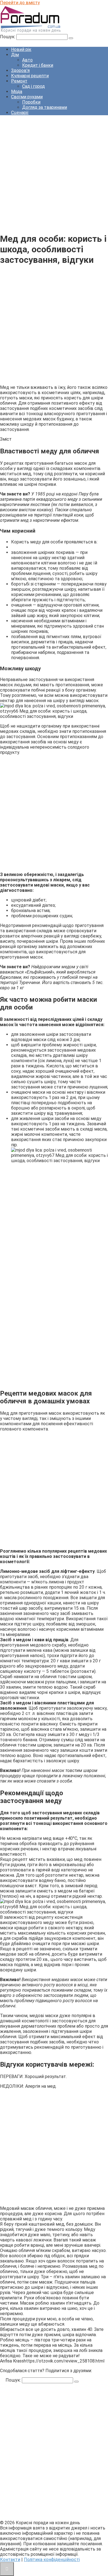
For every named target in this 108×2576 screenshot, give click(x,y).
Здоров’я (20, 70)
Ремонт (19, 81)
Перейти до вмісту (20, 3)
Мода (17, 92)
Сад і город (34, 86)
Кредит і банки (38, 65)
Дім (15, 55)
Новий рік (21, 49)
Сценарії (20, 113)
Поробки (31, 102)
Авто (27, 60)
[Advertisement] (54, 174)
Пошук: (8, 37)
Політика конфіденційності (52, 2560)
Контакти (10, 2560)
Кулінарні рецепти (30, 76)
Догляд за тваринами (45, 107)
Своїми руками (27, 97)
